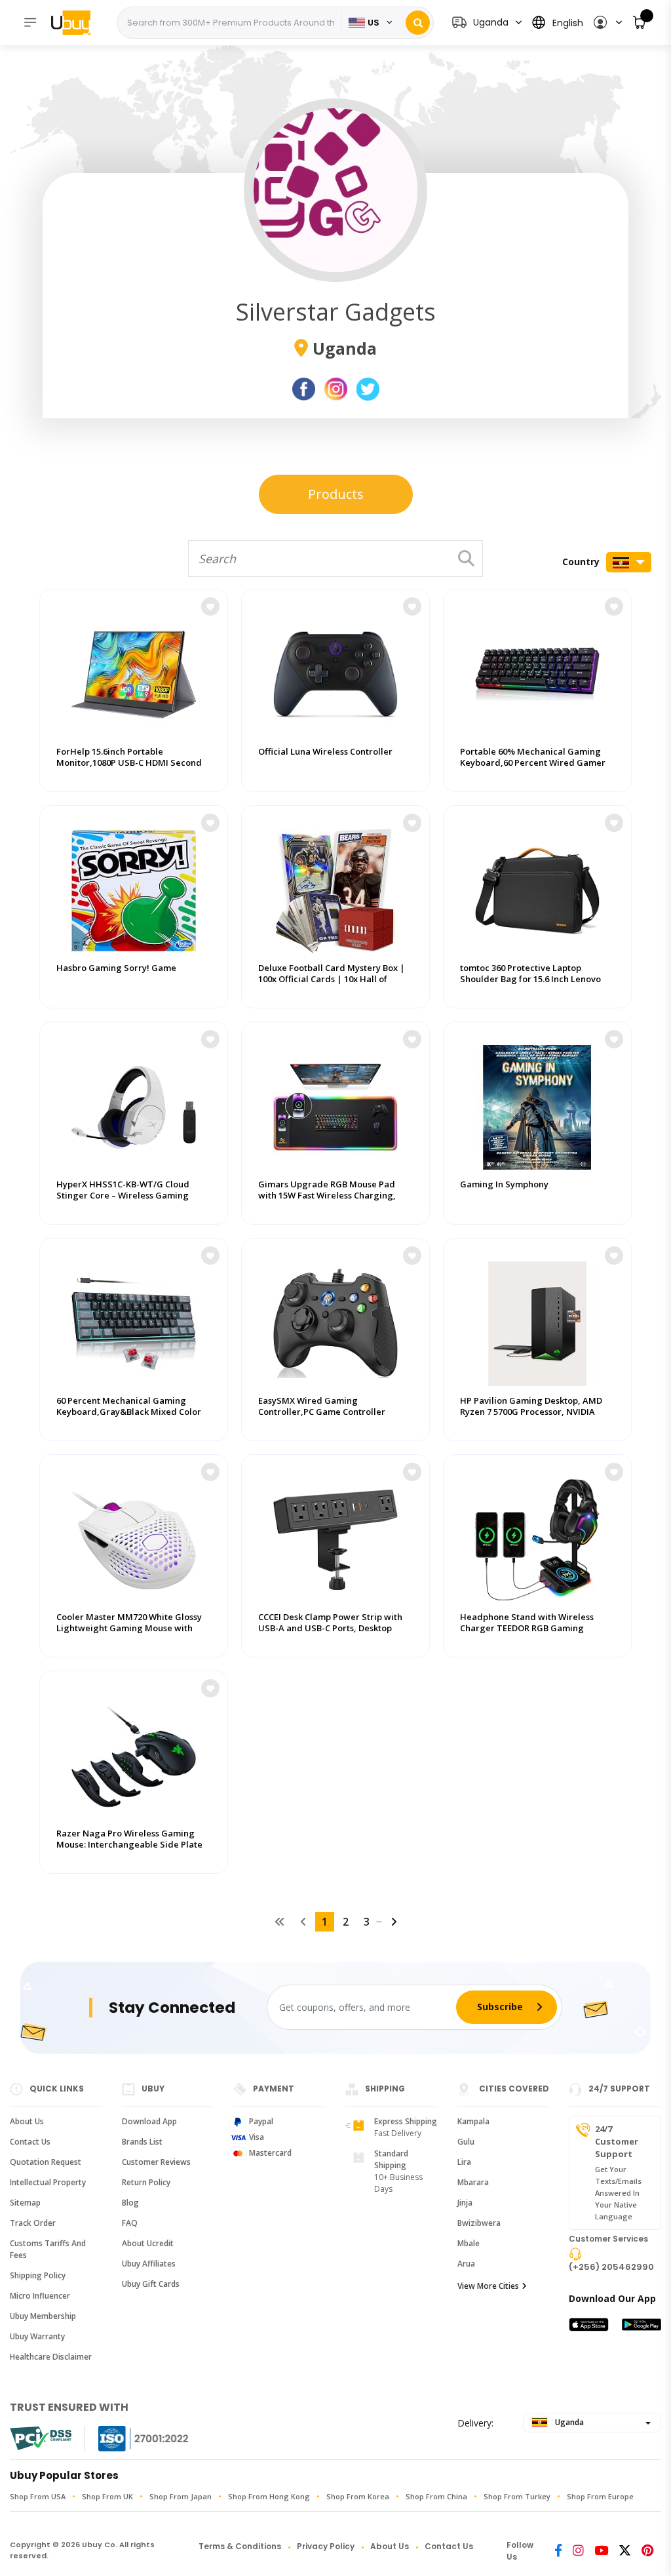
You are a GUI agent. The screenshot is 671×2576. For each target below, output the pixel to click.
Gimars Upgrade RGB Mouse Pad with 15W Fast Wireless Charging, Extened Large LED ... (327, 1196)
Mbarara (473, 2182)
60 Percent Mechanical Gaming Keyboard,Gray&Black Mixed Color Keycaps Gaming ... (129, 1412)
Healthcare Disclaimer (51, 2357)
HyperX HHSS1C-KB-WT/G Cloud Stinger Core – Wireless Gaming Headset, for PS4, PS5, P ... (123, 1196)
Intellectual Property (48, 2182)
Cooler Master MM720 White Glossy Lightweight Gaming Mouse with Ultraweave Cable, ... (129, 1628)
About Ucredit (148, 2243)
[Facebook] (558, 2551)
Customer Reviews (156, 2162)
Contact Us (30, 2142)
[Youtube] (601, 2551)
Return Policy (146, 2182)
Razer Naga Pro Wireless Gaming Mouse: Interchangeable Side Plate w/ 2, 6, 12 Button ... (129, 1845)
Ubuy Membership (43, 2316)
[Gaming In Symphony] (537, 1104)
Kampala (473, 2121)
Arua (466, 2264)
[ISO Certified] (130, 2439)
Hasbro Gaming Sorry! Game (116, 968)
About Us (27, 2121)
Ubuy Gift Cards (151, 2284)
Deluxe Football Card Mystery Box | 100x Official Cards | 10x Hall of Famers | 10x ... (332, 979)
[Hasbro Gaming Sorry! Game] (134, 888)
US (374, 23)
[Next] (394, 1922)
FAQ (130, 2223)
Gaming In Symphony (504, 1184)
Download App (149, 2121)
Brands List (142, 2142)
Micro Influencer (40, 2296)
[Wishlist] (210, 606)
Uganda (568, 2422)
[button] (607, 23)
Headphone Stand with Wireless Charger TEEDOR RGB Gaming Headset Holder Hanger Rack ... (527, 1628)
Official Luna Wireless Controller (325, 752)
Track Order (33, 2223)
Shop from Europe (600, 2496)
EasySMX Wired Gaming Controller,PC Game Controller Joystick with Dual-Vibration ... (322, 1412)
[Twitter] (625, 2551)
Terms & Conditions (240, 2546)
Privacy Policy (326, 2546)
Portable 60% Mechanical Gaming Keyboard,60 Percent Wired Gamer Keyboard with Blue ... (533, 763)
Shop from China (436, 2496)
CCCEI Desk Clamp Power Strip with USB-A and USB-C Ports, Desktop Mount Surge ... (330, 1628)
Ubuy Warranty (37, 2336)
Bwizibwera (479, 2223)
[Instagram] (578, 2551)
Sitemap (25, 2203)
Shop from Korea (358, 2496)
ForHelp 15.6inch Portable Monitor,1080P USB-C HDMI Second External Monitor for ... (129, 763)
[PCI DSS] (41, 2438)
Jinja (465, 2203)
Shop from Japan (181, 2496)
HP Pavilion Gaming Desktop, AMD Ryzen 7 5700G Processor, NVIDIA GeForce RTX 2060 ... (531, 1412)
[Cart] (640, 23)
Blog (130, 2203)
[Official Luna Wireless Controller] (335, 671)
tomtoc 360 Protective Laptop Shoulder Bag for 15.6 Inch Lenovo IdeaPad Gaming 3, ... (530, 979)
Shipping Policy (38, 2275)
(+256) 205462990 (611, 2267)
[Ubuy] (77, 22)
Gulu (466, 2142)
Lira (464, 2162)
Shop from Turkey (517, 2496)
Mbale (469, 2243)
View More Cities (488, 2286)
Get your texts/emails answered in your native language (618, 2193)
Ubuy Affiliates (149, 2264)
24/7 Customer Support (617, 2141)
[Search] (418, 23)
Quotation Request (46, 2162)
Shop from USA (38, 2496)
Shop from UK (107, 2496)
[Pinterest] (647, 2551)
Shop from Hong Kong (269, 2496)
